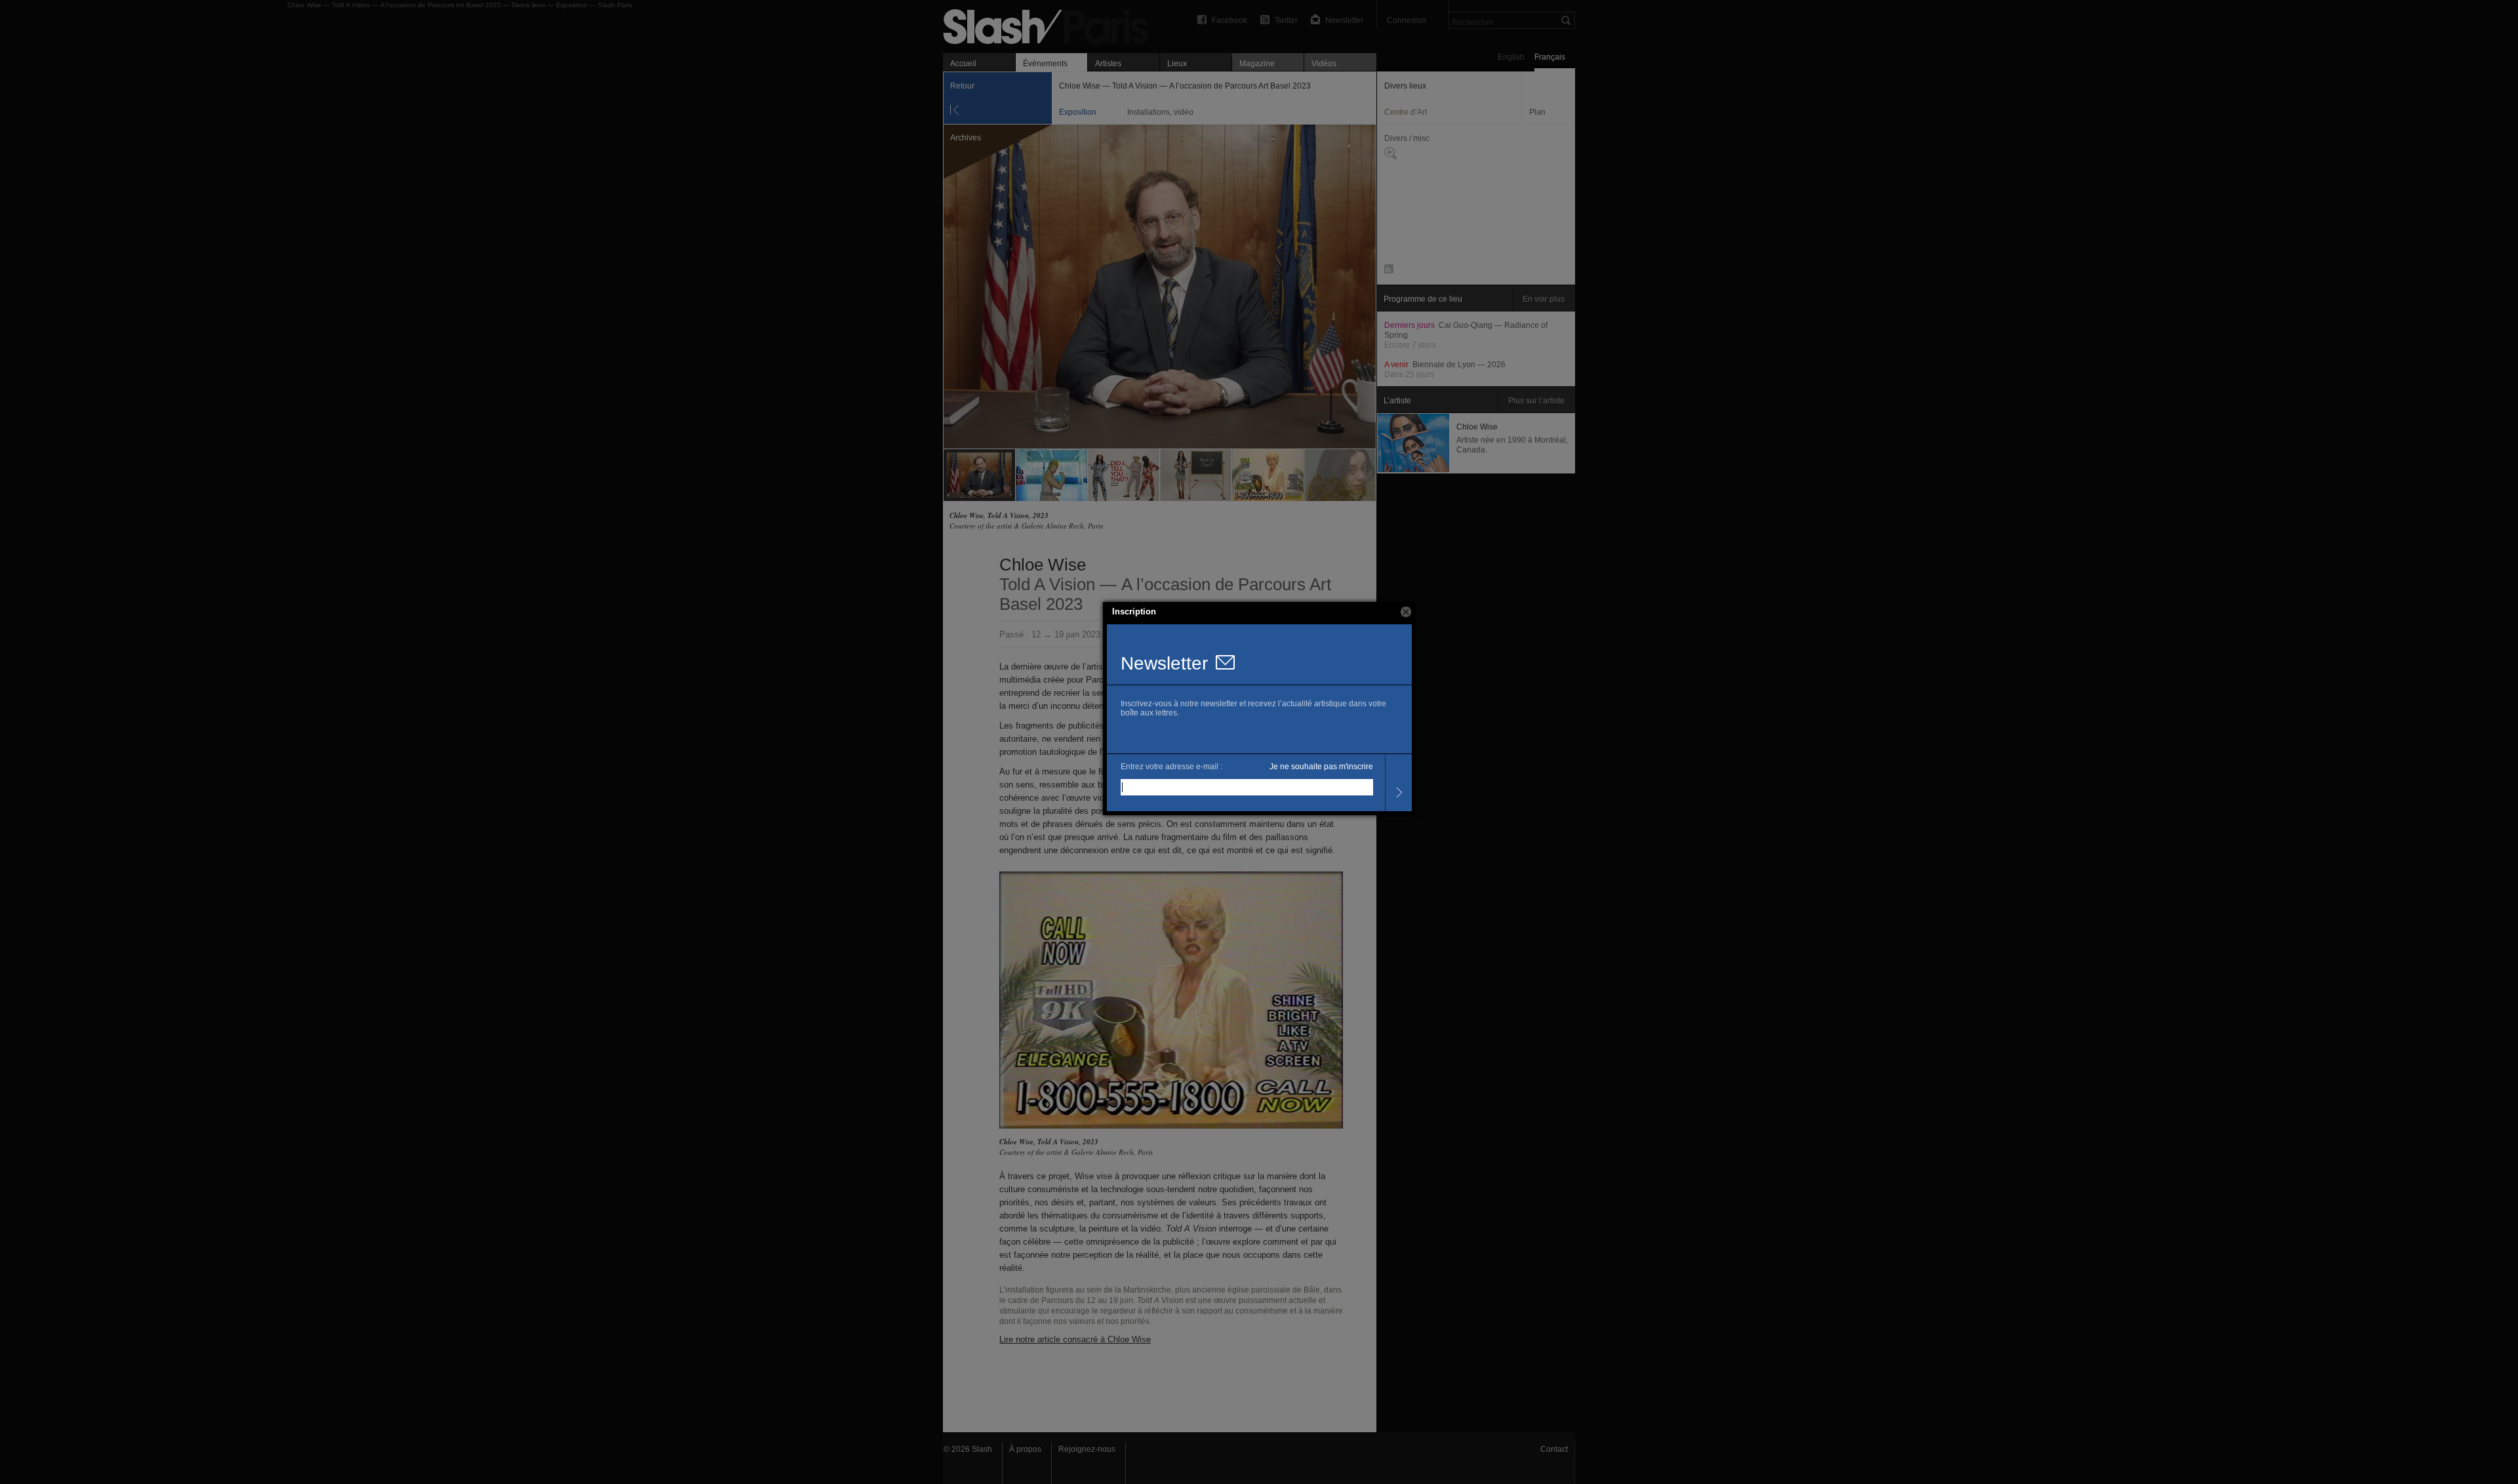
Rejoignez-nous (1087, 1449)
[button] (1406, 612)
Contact (1554, 1449)
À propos (1025, 1449)
